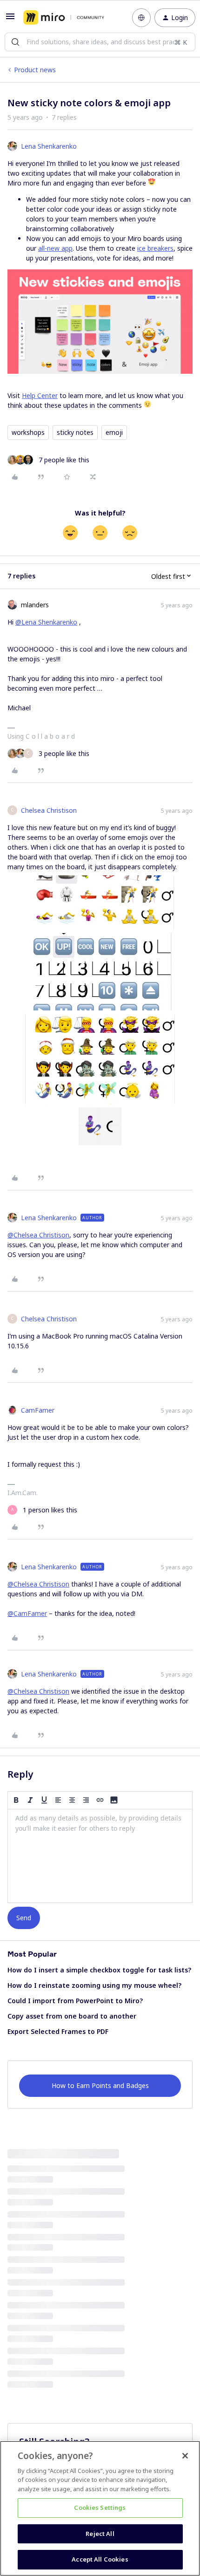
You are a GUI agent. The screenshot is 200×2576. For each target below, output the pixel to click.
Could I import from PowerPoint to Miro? (75, 2001)
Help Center (40, 395)
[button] (10, 19)
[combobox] (100, 42)
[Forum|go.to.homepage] (64, 18)
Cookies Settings (100, 2507)
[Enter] (15, 42)
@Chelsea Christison (38, 1235)
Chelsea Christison (49, 810)
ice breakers (155, 248)
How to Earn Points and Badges (100, 2085)
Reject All (100, 2534)
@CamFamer (27, 1613)
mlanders (35, 605)
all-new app (55, 248)
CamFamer (38, 1410)
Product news (35, 70)
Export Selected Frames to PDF (58, 2031)
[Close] (185, 2456)
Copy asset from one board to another (72, 2016)
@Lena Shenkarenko (46, 622)
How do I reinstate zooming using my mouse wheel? (94, 1985)
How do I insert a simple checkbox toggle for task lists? (99, 1970)
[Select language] (141, 18)
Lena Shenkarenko (49, 146)
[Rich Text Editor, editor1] (100, 1856)
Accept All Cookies (100, 2559)
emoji (114, 432)
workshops (28, 432)
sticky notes (75, 432)
